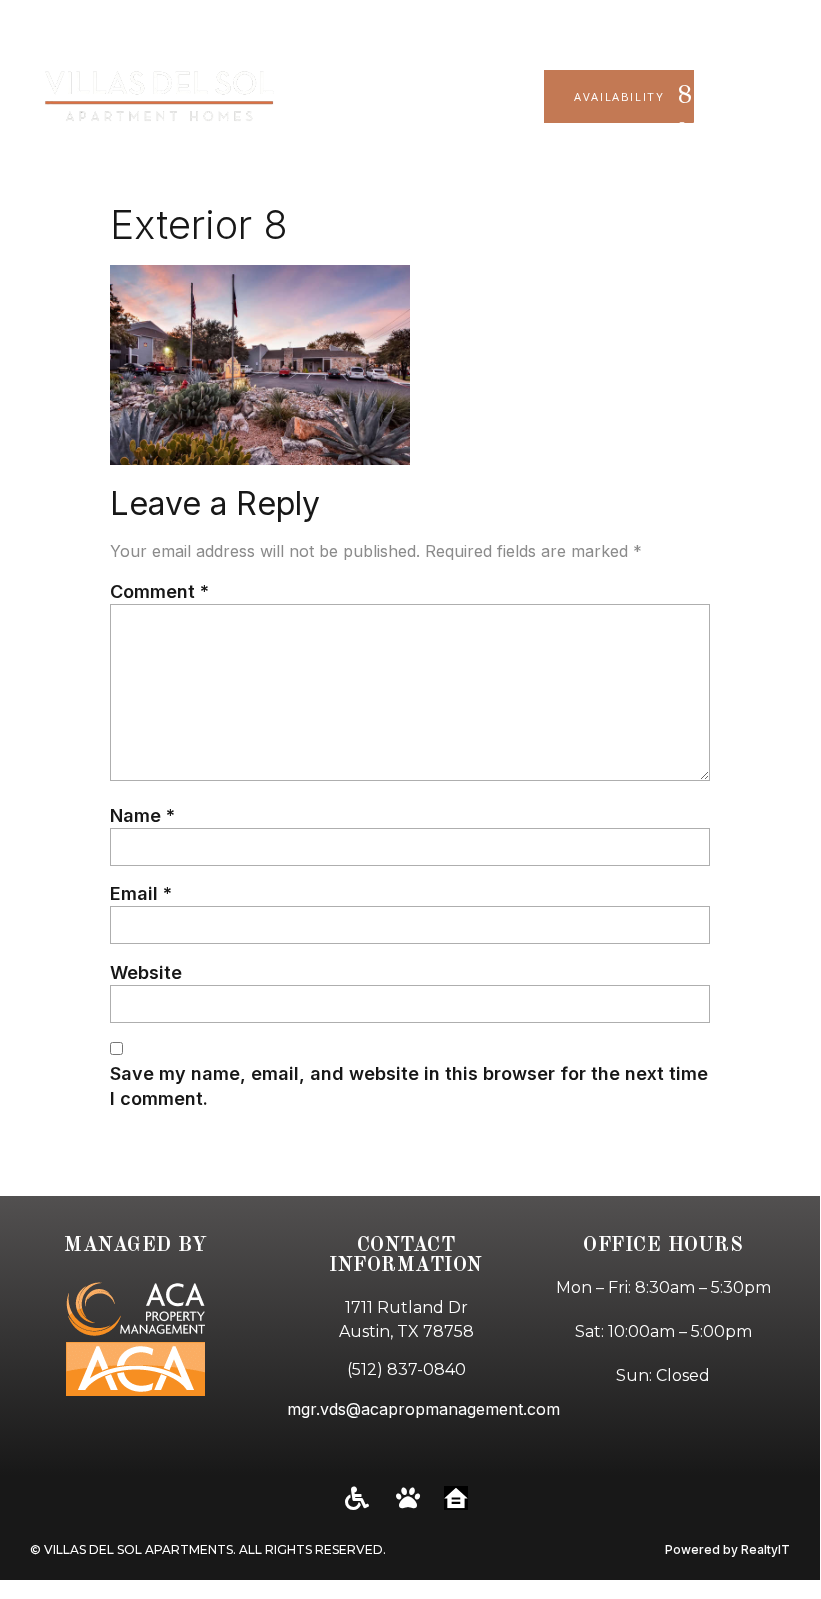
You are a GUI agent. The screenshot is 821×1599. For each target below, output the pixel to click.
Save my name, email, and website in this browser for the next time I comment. (409, 1086)
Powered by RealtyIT (727, 1549)
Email (141, 893)
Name (142, 815)
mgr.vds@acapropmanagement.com (423, 1409)
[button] (795, 96)
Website (146, 972)
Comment (159, 591)
